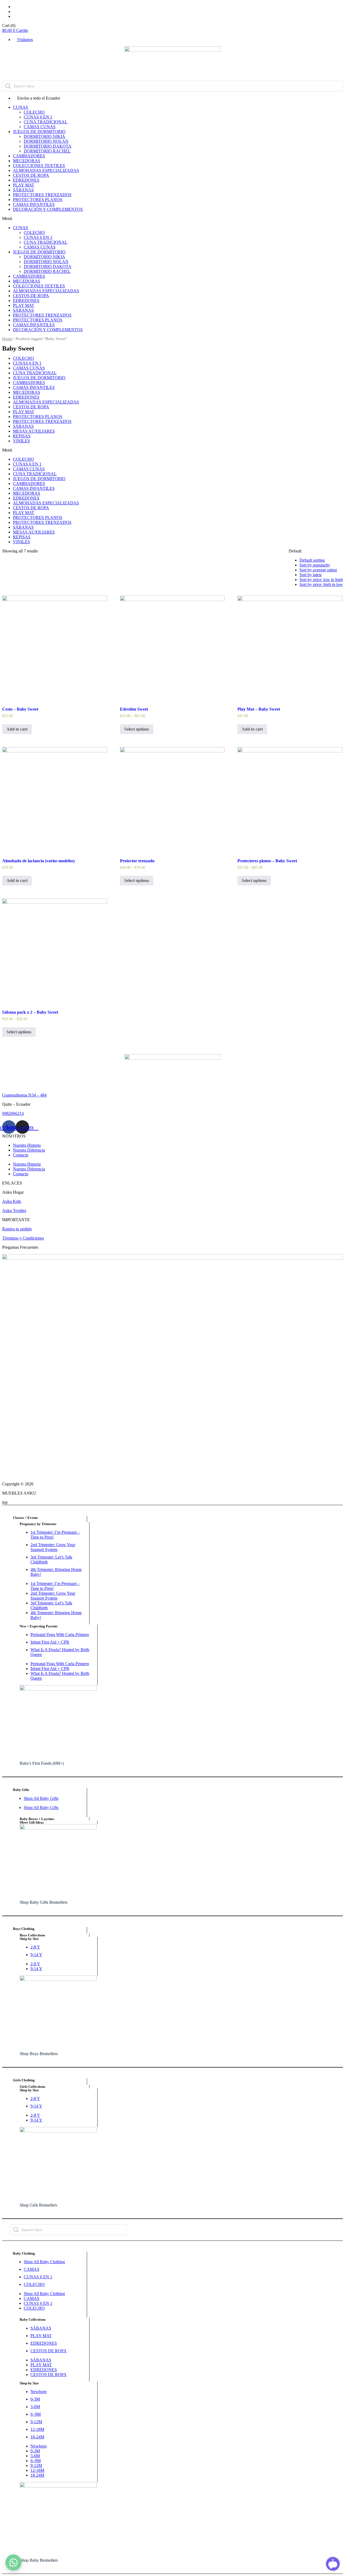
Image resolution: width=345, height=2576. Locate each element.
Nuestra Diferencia (29, 1150)
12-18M (37, 2429)
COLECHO (34, 112)
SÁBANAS (23, 190)
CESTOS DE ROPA (31, 175)
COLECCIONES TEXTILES (39, 166)
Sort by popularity (315, 565)
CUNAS (20, 107)
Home (7, 339)
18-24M (37, 2437)
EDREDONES (26, 180)
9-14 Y (36, 1955)
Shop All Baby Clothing (44, 2262)
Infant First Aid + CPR (50, 1642)
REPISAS (22, 436)
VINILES (21, 441)
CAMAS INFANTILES (34, 204)
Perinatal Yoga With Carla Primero (60, 1635)
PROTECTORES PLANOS (38, 200)
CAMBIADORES (29, 156)
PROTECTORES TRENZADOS (42, 195)
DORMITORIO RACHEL (47, 151)
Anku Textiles (14, 1211)
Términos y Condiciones (23, 1238)
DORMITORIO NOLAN (46, 141)
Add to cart (17, 729)
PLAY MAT (24, 185)
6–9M (36, 2414)
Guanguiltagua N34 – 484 (24, 1095)
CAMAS (32, 2269)
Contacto (21, 1155)
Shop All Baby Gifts (41, 1798)
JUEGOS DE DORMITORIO (39, 132)
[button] (172, 219)
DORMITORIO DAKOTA (48, 146)
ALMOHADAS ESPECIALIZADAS (46, 170)
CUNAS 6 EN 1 (38, 117)
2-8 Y (35, 1947)
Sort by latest (310, 575)
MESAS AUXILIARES (34, 431)
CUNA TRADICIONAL (46, 122)
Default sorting (312, 560)
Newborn (39, 2392)
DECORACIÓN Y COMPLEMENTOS (48, 209)
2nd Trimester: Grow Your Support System (53, 1547)
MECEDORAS (27, 161)
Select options (137, 729)
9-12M (36, 2422)
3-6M (35, 2407)
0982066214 (13, 1113)
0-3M (35, 2399)
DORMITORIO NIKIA (44, 136)
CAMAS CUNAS (40, 127)
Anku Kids (12, 1201)
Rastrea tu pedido (17, 1229)
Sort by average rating (318, 570)
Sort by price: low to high (321, 580)
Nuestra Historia (27, 1145)
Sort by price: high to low (321, 584)
